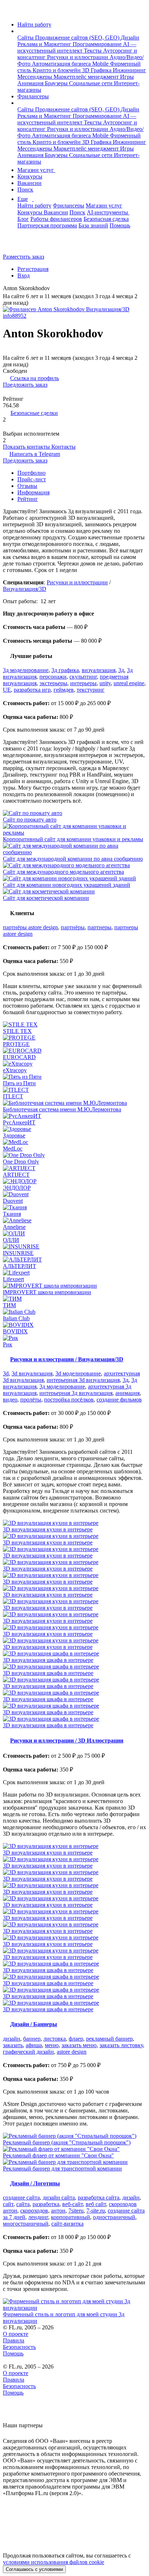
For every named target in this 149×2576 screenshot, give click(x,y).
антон (58, 2211)
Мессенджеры (35, 77)
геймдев (64, 690)
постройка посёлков (69, 1400)
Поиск (25, 190)
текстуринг (91, 690)
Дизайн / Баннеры (34, 2024)
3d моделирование (78, 1373)
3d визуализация (32, 1373)
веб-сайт (73, 2204)
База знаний (93, 225)
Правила (14, 2340)
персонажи (53, 677)
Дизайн (130, 38)
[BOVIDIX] (74, 1325)
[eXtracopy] (74, 1064)
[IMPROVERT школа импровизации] (74, 1286)
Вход (24, 275)
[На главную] (10, 12)
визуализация (99, 670)
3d (6, 1373)
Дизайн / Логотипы (35, 2183)
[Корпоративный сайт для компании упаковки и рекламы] (74, 830)
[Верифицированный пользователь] (55, 289)
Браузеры (57, 83)
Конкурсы (30, 176)
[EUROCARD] (74, 1051)
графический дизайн (28, 2052)
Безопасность (19, 2347)
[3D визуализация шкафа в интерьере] (74, 1654)
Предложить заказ (25, 385)
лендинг (38, 2217)
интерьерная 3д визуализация (76, 1393)
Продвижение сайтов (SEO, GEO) (78, 38)
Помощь (120, 225)
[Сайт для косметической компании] (74, 892)
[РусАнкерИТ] (74, 1116)
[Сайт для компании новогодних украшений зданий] (74, 878)
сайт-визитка (67, 2224)
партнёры (73, 927)
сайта (23, 2204)
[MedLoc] (74, 1142)
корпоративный (71, 2217)
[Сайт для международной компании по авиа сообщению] (74, 849)
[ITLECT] (74, 1090)
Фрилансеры (33, 96)
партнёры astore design (30, 927)
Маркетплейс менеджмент (87, 77)
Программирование (98, 44)
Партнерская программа (47, 225)
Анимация (31, 83)
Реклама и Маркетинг (45, 44)
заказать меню (79, 2045)
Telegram (35, 454)
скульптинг (83, 677)
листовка (55, 2039)
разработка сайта (99, 2198)
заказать (13, 2045)
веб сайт (96, 2204)
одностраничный (114, 2217)
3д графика (65, 670)
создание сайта (21, 2198)
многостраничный (26, 2224)
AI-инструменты (108, 212)
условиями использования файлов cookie (54, 2562)
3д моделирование (26, 670)
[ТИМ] (74, 1299)
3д (121, 670)
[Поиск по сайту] (23, 244)
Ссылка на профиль (35, 378)
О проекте (16, 2334)
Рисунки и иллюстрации (78, 57)
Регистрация (33, 269)
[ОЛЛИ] (74, 1234)
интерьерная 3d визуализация (83, 1380)
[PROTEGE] (74, 1038)
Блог (23, 219)
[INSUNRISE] (74, 1247)
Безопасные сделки (34, 413)
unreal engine (129, 683)
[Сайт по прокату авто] (74, 813)
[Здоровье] (74, 1129)
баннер (32, 2039)
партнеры (99, 927)
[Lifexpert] (74, 1273)
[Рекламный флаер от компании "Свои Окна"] (74, 2149)
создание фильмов (119, 1400)
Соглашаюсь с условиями (34, 2569)
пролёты (31, 1400)
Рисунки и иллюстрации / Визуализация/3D (67, 1359)
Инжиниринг (129, 70)
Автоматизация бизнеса (62, 64)
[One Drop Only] (74, 1155)
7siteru (76, 2211)
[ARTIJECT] (74, 1168)
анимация (127, 1393)
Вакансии (29, 183)
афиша (34, 2045)
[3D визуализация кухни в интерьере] (74, 1523)
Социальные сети (91, 83)
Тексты (93, 51)
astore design (72, 2052)
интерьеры (83, 683)
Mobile (101, 64)
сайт (8, 2204)
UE (7, 690)
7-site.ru (96, 2211)
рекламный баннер (109, 2039)
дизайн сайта (59, 2198)
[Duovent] (74, 1194)
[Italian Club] (74, 1312)
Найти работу (34, 24)
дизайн (12, 2039)
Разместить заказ (24, 257)
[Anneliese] (74, 1221)
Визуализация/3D (25, 589)
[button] (20, 31)
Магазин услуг (36, 170)
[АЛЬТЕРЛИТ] (74, 1260)
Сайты (26, 38)
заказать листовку (121, 2045)
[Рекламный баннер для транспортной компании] (74, 2162)
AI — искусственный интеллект (77, 47)
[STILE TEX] (74, 1025)
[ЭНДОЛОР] (74, 1181)
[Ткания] (74, 1207)
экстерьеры (53, 683)
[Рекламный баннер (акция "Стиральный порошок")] (74, 2136)
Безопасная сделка (106, 219)
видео (10, 1400)
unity (105, 683)
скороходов (34, 2211)
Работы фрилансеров (56, 219)
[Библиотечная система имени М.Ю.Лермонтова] (74, 1103)
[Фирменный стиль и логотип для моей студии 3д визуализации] (74, 2305)
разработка (46, 2204)
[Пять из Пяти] (74, 1077)
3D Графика (97, 70)
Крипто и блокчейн (57, 70)
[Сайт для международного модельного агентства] (74, 865)
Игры (127, 77)
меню (52, 2045)
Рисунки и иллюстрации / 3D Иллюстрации (67, 1740)
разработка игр (32, 690)
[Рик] (74, 1338)
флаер (76, 2039)
